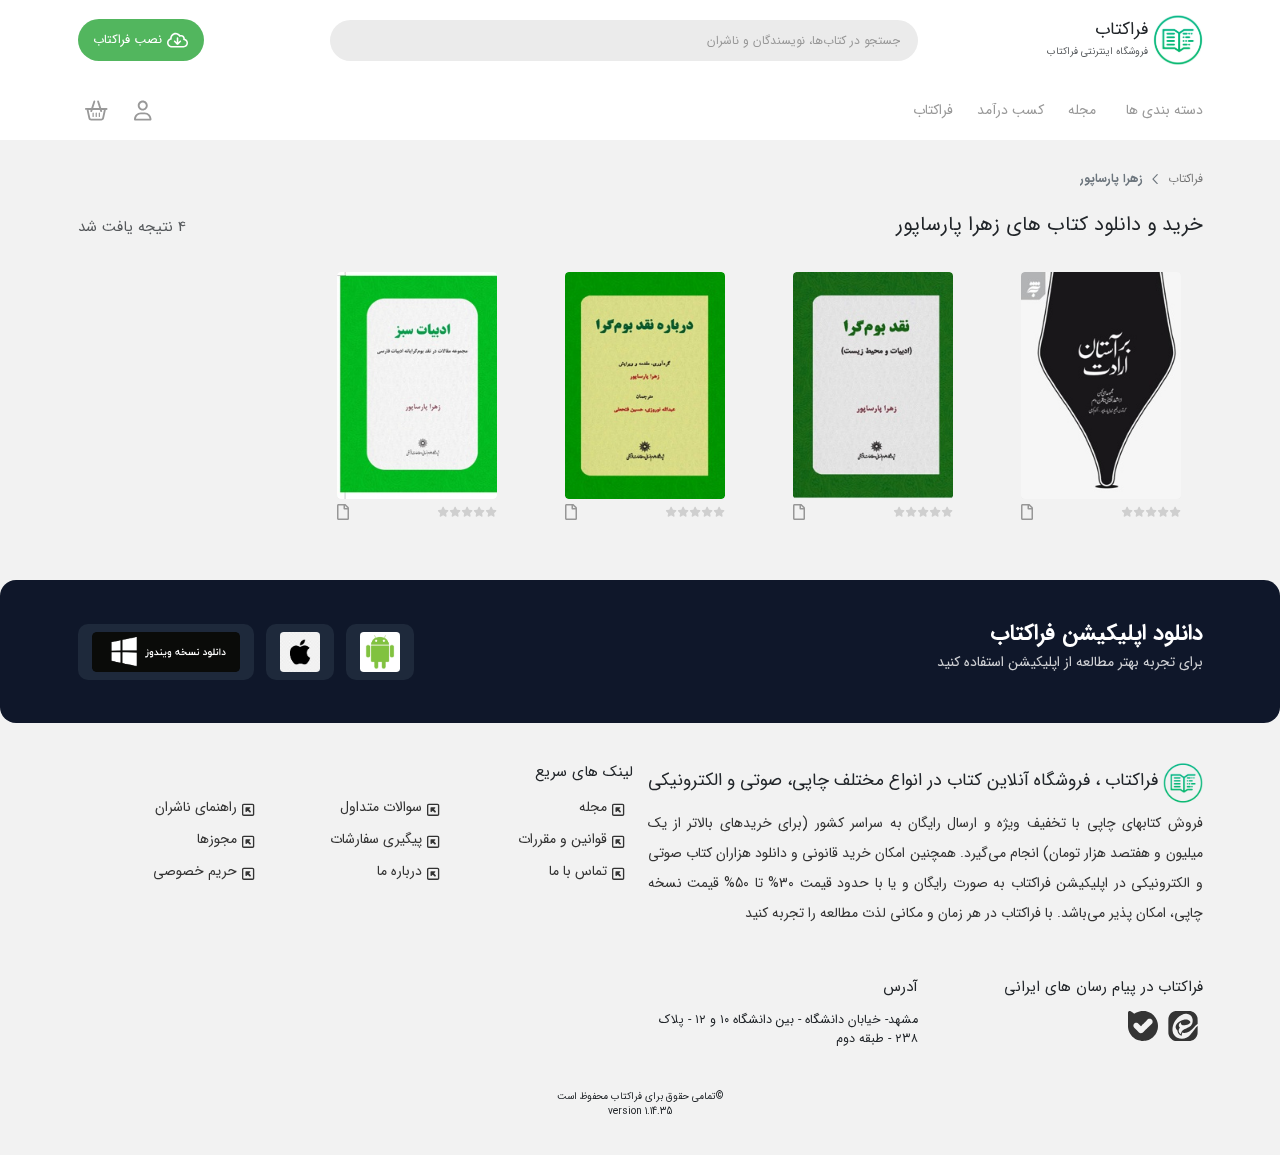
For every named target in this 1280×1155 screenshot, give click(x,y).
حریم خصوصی (195, 871)
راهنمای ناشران (196, 807)
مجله (593, 807)
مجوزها (217, 839)
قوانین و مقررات (562, 839)
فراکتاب (625, 1096)
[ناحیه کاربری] (143, 110)
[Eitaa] (1183, 1026)
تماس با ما (578, 871)
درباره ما (399, 871)
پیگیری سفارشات (376, 839)
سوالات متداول (381, 807)
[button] (1161, 110)
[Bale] (1143, 1026)
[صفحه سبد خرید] (96, 110)
